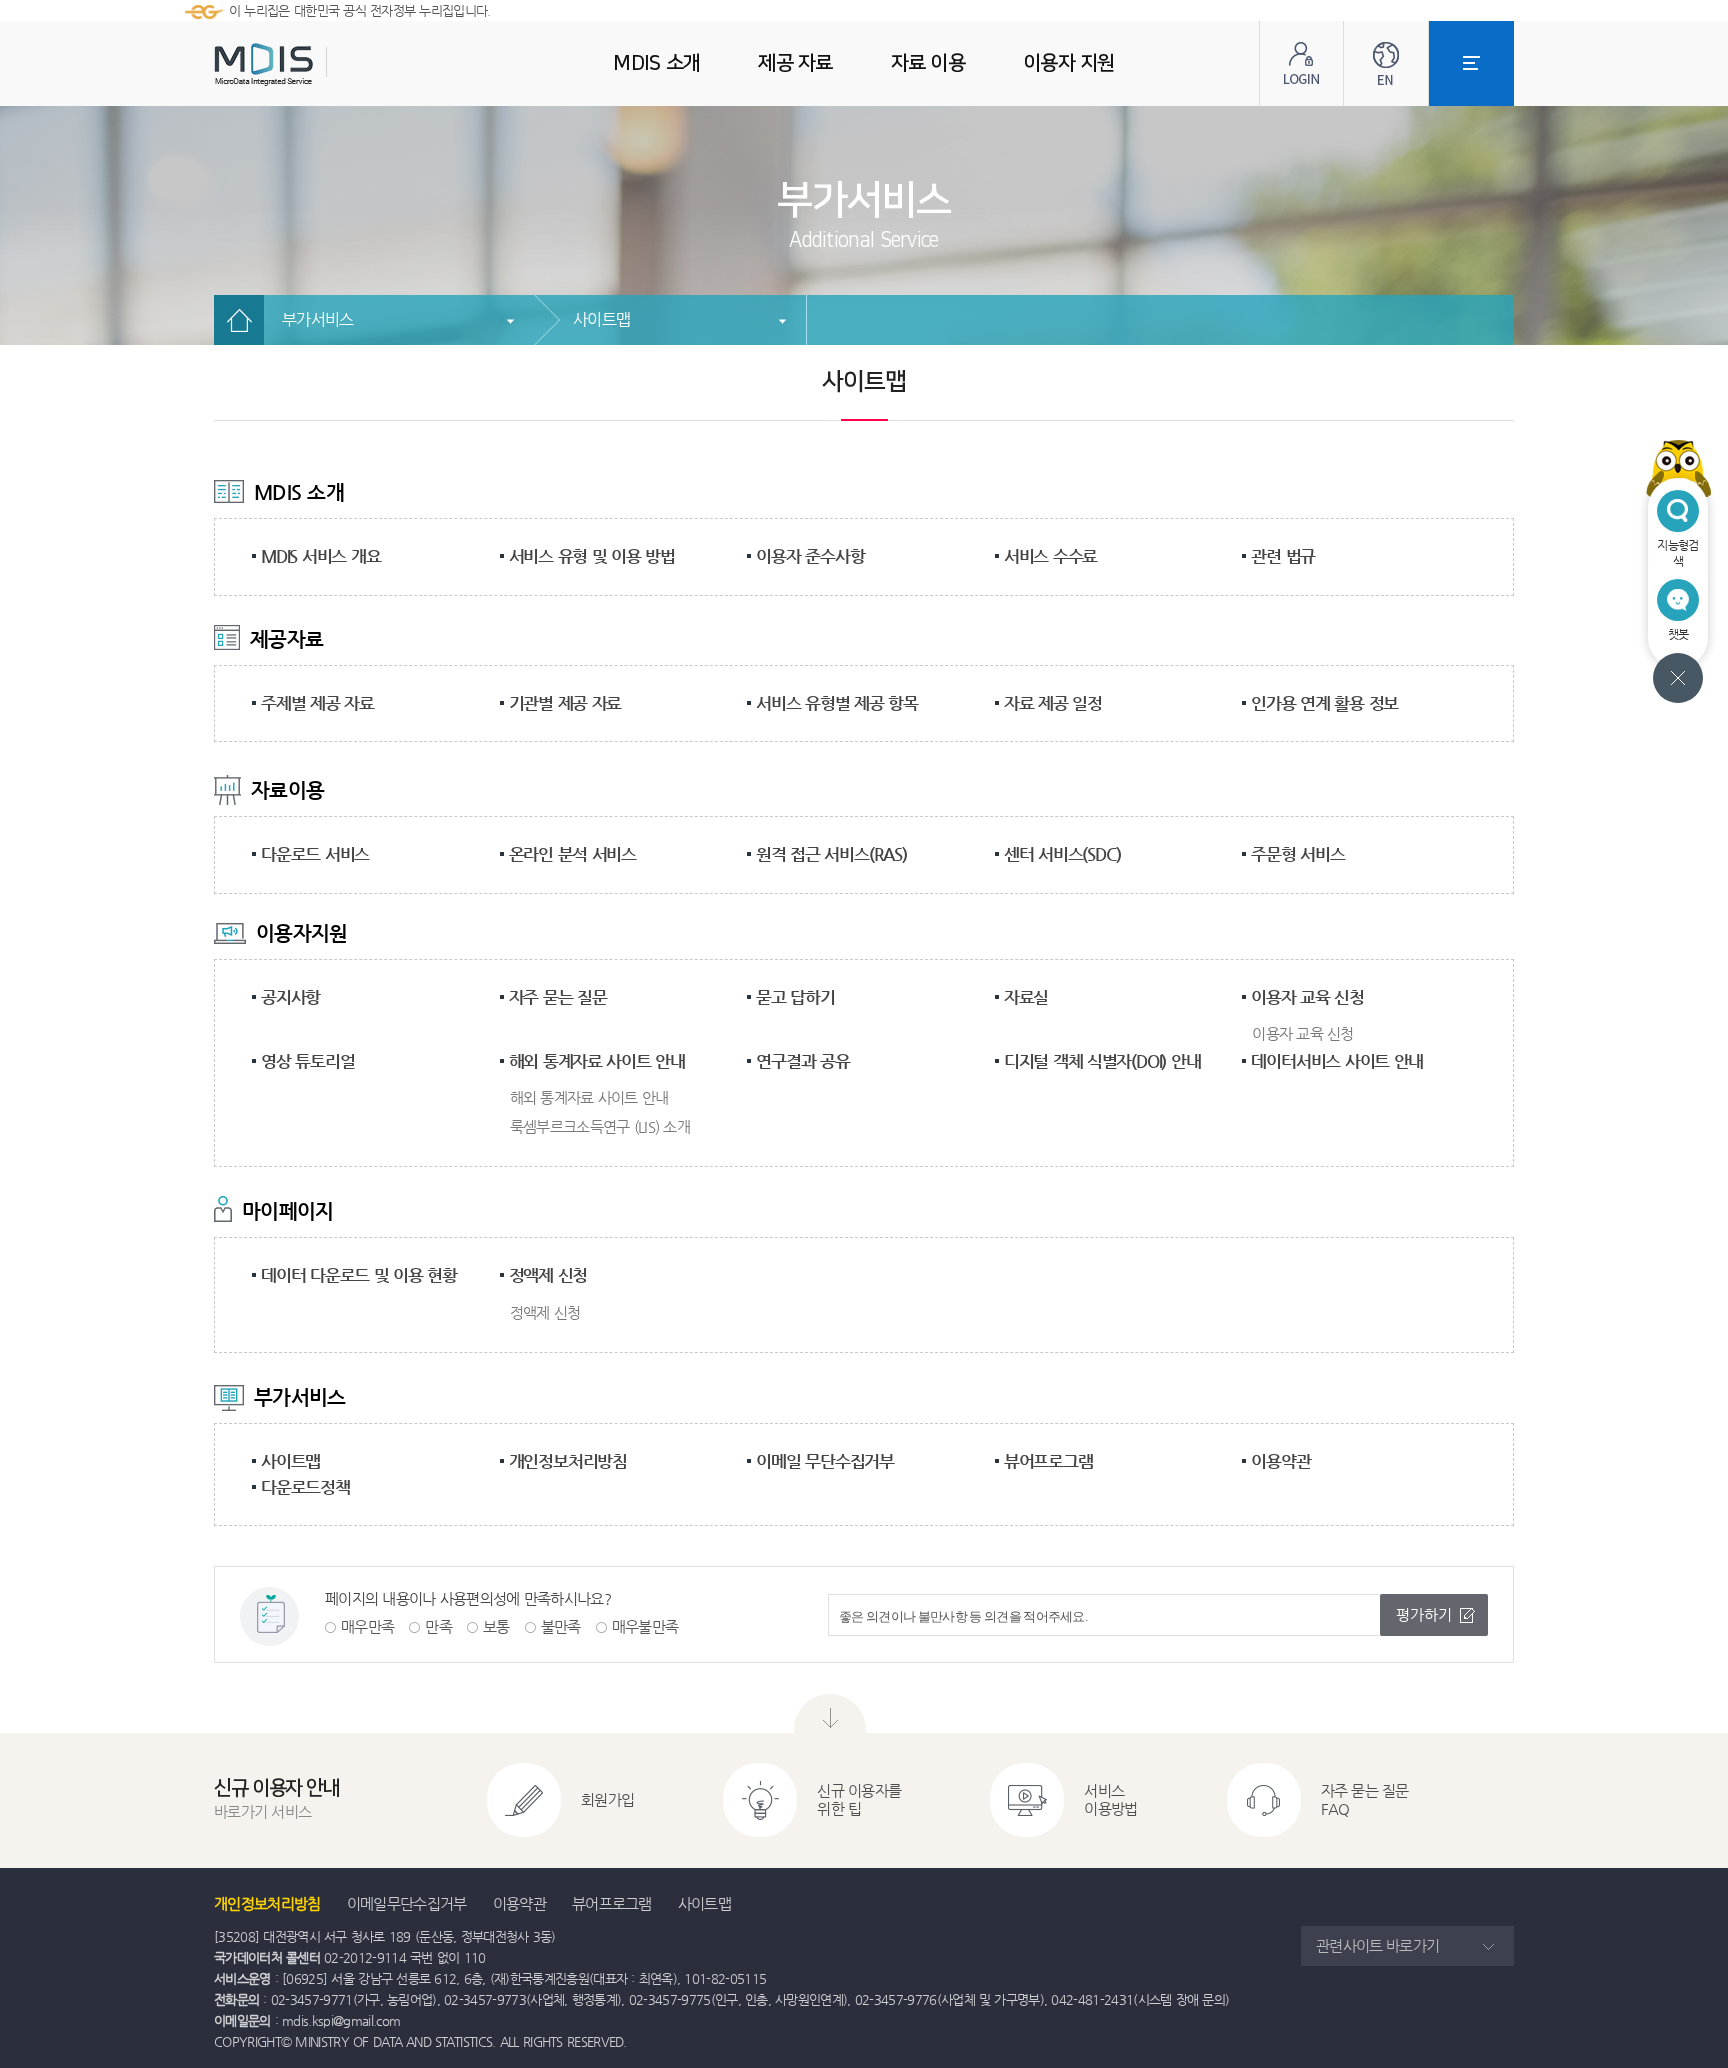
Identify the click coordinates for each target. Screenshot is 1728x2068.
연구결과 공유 (802, 1061)
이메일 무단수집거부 (825, 1461)
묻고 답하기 (795, 997)
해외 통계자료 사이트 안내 (597, 1061)
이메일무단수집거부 (407, 1903)
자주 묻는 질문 (558, 997)
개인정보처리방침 (568, 1461)
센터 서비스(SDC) (1062, 854)
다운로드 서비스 (315, 854)
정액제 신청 (548, 1275)
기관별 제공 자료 (565, 703)
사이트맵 (601, 319)
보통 (496, 1626)
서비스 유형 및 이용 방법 (592, 556)
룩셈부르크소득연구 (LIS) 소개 (600, 1126)
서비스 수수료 (1050, 556)
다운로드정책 (305, 1487)
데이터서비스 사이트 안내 (1337, 1061)
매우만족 (367, 1626)
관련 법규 (1283, 556)
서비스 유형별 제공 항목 (837, 703)
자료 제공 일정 (1053, 703)
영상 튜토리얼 (307, 1061)
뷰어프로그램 (1048, 1461)
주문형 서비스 (1297, 854)
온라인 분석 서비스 (573, 854)
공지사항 (290, 997)
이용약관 (1280, 1461)
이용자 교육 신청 (1307, 997)
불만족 (561, 1626)
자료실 (1026, 997)
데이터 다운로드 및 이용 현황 (359, 1275)
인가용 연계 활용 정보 (1324, 703)
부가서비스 (318, 319)
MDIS (314, 64)
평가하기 (1424, 1614)
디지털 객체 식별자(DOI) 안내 (1102, 1061)
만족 (438, 1626)
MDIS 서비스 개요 (320, 556)
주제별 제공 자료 (317, 703)
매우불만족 (645, 1626)
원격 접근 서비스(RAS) (831, 854)
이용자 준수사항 (810, 556)
